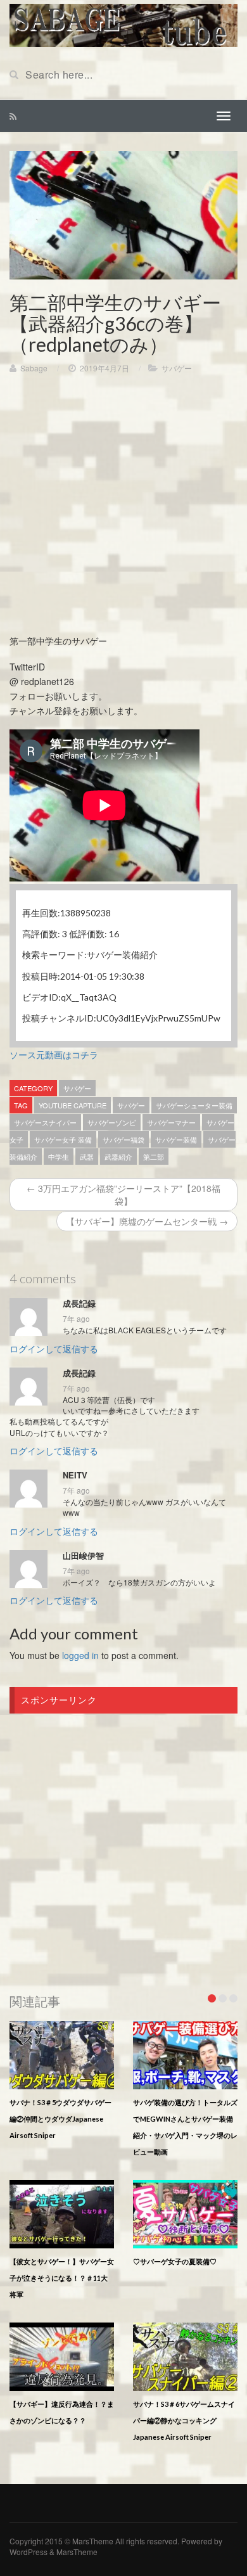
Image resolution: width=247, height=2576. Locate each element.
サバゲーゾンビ (112, 1122)
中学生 (59, 1157)
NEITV (75, 1475)
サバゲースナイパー (45, 1122)
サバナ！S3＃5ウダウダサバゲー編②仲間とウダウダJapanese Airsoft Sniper (60, 2119)
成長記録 (79, 1304)
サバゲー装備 (176, 1139)
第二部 (154, 1157)
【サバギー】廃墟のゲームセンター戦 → (147, 1221)
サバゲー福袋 (123, 1139)
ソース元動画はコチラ (54, 1054)
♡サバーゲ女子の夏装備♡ (175, 2261)
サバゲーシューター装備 (194, 1105)
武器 (87, 1157)
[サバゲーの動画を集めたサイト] (123, 24)
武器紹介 (118, 1157)
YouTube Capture (73, 1105)
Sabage (34, 368)
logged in (80, 1655)
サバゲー (177, 368)
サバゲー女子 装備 (63, 1139)
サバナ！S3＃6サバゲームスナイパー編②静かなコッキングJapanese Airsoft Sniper (184, 2420)
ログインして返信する (54, 1349)
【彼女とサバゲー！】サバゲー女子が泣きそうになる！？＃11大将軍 (62, 2278)
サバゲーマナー (171, 1122)
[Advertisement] (123, 510)
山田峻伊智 (83, 1556)
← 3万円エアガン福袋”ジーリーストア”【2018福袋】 (123, 1195)
